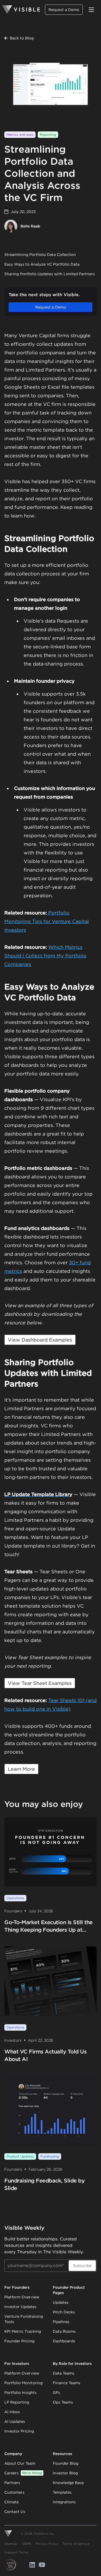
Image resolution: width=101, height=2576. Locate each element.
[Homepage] (21, 10)
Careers (23, 2473)
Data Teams (64, 2373)
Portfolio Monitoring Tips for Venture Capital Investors (47, 921)
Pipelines (61, 2322)
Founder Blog (66, 2463)
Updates (61, 2302)
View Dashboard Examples (40, 1340)
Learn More (21, 1769)
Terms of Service (76, 2544)
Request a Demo (64, 10)
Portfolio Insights (20, 2393)
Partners (12, 2483)
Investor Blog (65, 2473)
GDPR (27, 2544)
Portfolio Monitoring (23, 2383)
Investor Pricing (19, 2431)
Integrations (64, 2502)
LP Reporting (17, 2402)
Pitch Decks (64, 2312)
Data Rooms (64, 2331)
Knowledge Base (68, 2483)
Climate (11, 2502)
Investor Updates (20, 2307)
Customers (14, 2492)
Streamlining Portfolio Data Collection (40, 255)
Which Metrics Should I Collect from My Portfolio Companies (45, 956)
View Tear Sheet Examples (40, 1683)
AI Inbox (12, 2412)
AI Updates (15, 2421)
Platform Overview (22, 2297)
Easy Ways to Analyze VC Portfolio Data (42, 264)
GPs (56, 2393)
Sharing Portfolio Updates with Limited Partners (50, 274)
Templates (62, 2492)
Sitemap (11, 2544)
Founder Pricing (19, 2341)
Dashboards (64, 2341)
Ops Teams (63, 2402)
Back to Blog (22, 38)
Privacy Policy (47, 2544)
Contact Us (15, 2512)
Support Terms (16, 2552)
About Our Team (20, 2463)
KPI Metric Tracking (23, 2331)
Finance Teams (67, 2383)
